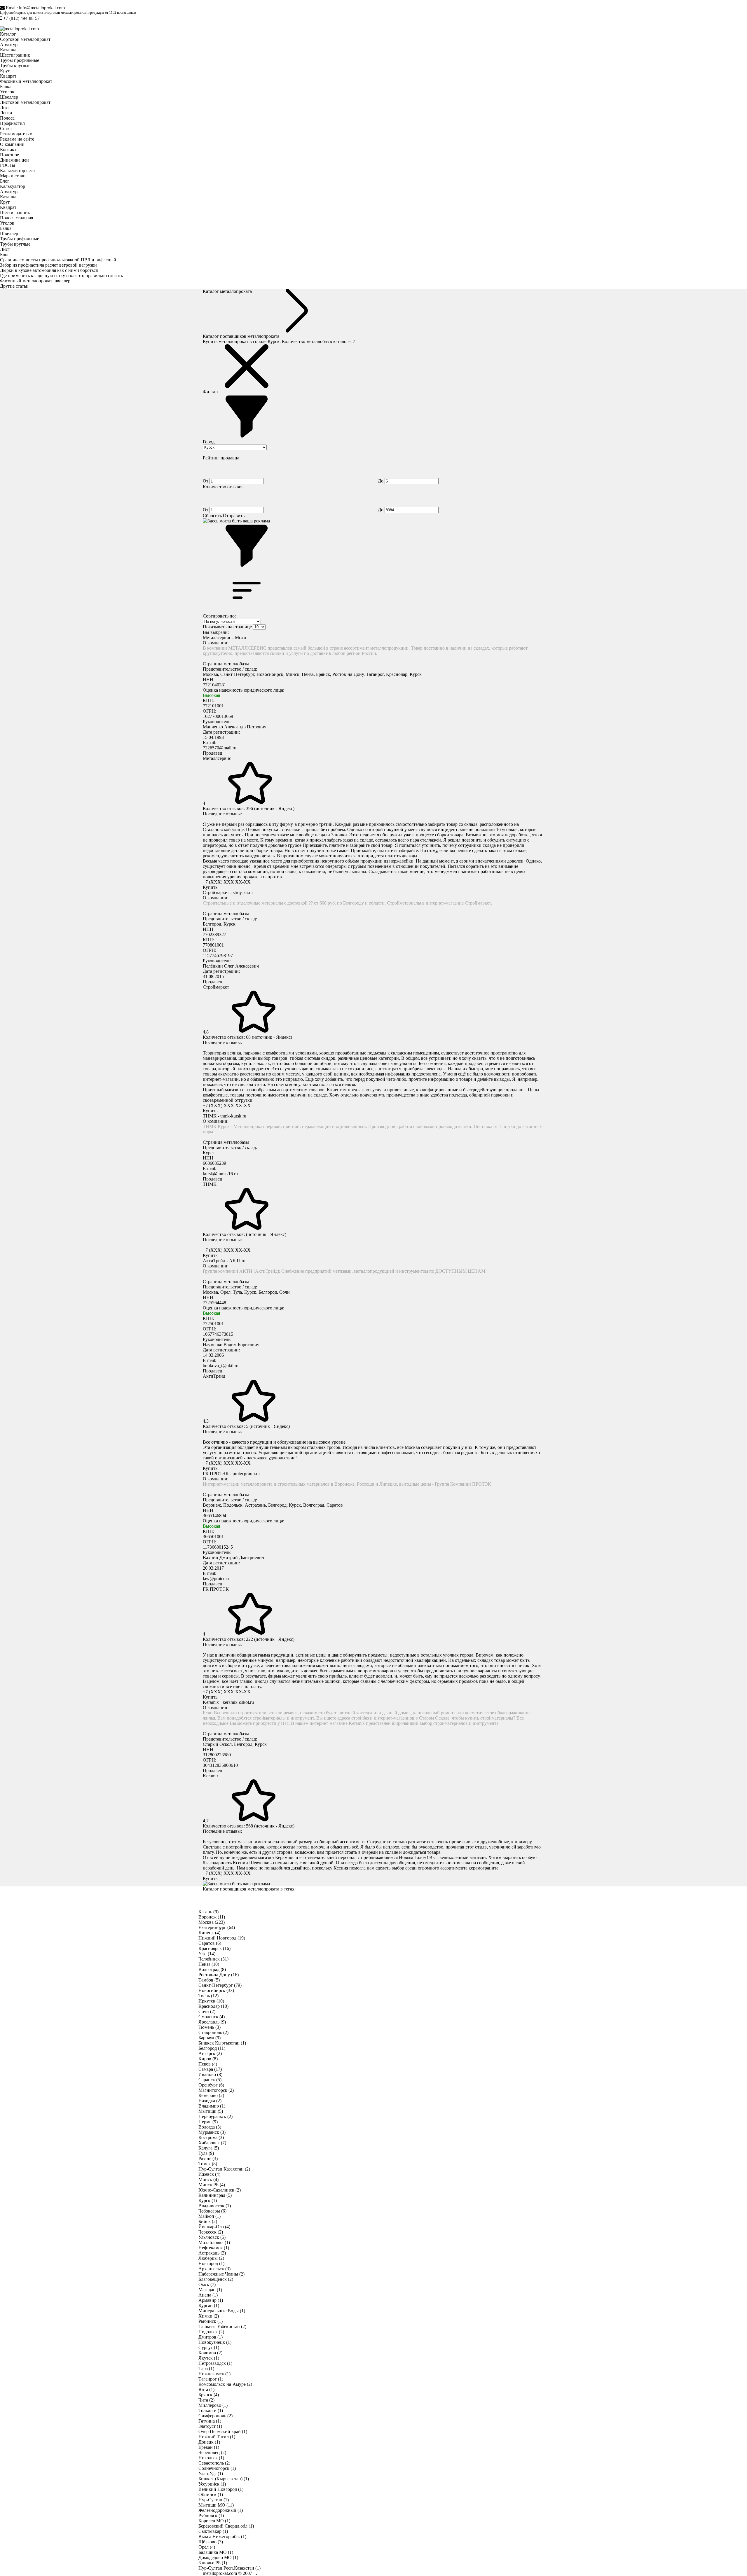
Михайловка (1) (214, 2242)
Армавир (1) (211, 2300)
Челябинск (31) (213, 1959)
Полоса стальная (16, 218)
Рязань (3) (208, 2158)
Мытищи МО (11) (216, 2505)
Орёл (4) (207, 2547)
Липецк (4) (209, 1933)
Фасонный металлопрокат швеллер (35, 281)
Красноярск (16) (214, 1948)
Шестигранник (15, 55)
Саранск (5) (210, 2080)
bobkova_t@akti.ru (221, 1366)
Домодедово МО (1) (218, 2557)
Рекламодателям (16, 134)
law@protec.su (217, 1579)
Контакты (10, 149)
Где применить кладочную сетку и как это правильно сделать (61, 276)
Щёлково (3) (211, 2542)
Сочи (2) (207, 2011)
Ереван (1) (209, 2447)
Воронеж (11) (212, 1917)
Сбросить (212, 516)
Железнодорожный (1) (221, 2510)
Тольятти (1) (211, 2410)
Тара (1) (206, 2368)
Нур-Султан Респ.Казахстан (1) (229, 2568)
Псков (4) (208, 2064)
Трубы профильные (20, 60)
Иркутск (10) (211, 2001)
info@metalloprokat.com (42, 8)
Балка (6, 86)
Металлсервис (217, 758)
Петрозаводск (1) (215, 2363)
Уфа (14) (207, 1954)
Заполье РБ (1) (213, 2563)
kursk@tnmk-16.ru (220, 1174)
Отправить (234, 516)
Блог (5, 181)
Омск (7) (207, 2284)
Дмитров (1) (211, 2337)
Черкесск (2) (211, 2232)
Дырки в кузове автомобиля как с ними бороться (49, 270)
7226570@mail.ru (220, 748)
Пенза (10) (209, 1964)
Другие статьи (14, 286)
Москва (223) (212, 1922)
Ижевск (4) (209, 2174)
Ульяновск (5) (212, 2237)
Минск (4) (208, 2179)
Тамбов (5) (209, 1980)
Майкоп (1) (210, 2216)
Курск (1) (208, 2200)
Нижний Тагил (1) (217, 2437)
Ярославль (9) (212, 2022)
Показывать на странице (227, 627)
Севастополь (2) (214, 2463)
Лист (5, 107)
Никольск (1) (211, 2458)
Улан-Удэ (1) (211, 2473)
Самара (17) (210, 2069)
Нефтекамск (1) (214, 2248)
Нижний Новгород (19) (222, 1938)
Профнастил (12, 123)
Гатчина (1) (210, 2421)
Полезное (9, 155)
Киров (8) (208, 2059)
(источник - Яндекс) (274, 808)
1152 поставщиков (123, 13)
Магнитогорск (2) (216, 2090)
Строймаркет (216, 987)
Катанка (8, 50)
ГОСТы (8, 165)
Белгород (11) (212, 2048)
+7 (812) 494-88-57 (21, 18)
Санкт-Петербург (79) (220, 1985)
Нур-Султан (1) (214, 2500)
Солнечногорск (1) (217, 2468)
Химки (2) (209, 2316)
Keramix (211, 1776)
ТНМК (210, 1184)
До (381, 481)
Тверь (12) (208, 1996)
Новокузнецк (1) (215, 2342)
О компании (12, 144)
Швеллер (9, 97)
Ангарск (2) (210, 2053)
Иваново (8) (210, 2074)
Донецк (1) (209, 2442)
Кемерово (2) (211, 2095)
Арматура (10, 44)
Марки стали (13, 176)
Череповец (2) (212, 2452)
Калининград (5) (215, 2195)
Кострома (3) (211, 2137)
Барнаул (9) (210, 2038)
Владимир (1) (212, 2106)
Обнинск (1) (211, 2494)
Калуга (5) (209, 2148)
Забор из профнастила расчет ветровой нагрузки (48, 265)
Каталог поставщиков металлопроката (241, 336)
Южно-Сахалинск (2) (220, 2190)
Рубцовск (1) (211, 2515)
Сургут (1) (209, 2347)
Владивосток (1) (215, 2206)
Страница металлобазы (226, 664)
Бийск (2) (208, 2221)
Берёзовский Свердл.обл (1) (226, 2526)
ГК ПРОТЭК (216, 1589)
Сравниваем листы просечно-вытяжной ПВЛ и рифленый (58, 260)
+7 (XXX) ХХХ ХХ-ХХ (227, 882)
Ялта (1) (206, 2389)
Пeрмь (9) (208, 2122)
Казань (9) (208, 1912)
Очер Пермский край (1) (223, 2431)
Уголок (7, 92)
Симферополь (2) (215, 2416)
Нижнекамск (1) (214, 2374)
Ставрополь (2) (213, 2032)
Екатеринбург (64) (217, 1927)
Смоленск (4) (212, 2017)
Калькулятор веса (17, 170)
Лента (6, 113)
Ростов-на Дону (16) (219, 1975)
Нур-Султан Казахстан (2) (224, 2169)
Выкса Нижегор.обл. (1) (222, 2536)
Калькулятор (13, 186)
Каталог (8, 34)
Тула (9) (206, 2153)
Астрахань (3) (212, 2253)
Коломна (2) (210, 2353)
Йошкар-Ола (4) (214, 2227)
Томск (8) (208, 2164)
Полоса (7, 118)
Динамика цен (14, 160)
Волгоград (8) (212, 1969)
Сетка (6, 128)
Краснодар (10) (213, 2006)
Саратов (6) (210, 1943)
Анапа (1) (208, 2295)
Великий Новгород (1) (221, 2489)
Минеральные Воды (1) (222, 2311)
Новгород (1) (211, 2263)
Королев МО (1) (214, 2521)
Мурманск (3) (212, 2132)
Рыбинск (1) (211, 2321)
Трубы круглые (15, 65)
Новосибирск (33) (216, 1990)
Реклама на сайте (17, 139)
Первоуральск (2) (215, 2116)
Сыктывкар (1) (213, 2531)
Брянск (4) (209, 2395)
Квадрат (8, 76)
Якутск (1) (209, 2358)
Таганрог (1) (211, 2379)
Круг (5, 71)
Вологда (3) (210, 2127)
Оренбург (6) (211, 2085)
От (206, 481)
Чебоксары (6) (212, 2211)
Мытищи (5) (211, 2111)
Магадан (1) (210, 2290)
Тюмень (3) (210, 2027)
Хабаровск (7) (212, 2143)
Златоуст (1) (210, 2426)
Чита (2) (206, 2400)
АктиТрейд (214, 1376)
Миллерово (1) (213, 2405)
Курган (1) (209, 2305)
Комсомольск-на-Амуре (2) (225, 2384)
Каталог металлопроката (227, 291)
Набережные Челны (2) (221, 2274)
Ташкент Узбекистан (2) (222, 2326)
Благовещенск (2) (216, 2279)
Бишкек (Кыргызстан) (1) (224, 2479)
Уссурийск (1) (212, 2484)
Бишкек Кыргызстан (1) (222, 2043)
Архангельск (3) (214, 2269)
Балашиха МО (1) (216, 2552)
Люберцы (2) (211, 2258)
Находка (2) (210, 2101)
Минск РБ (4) (212, 2185)
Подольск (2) (211, 2332)
